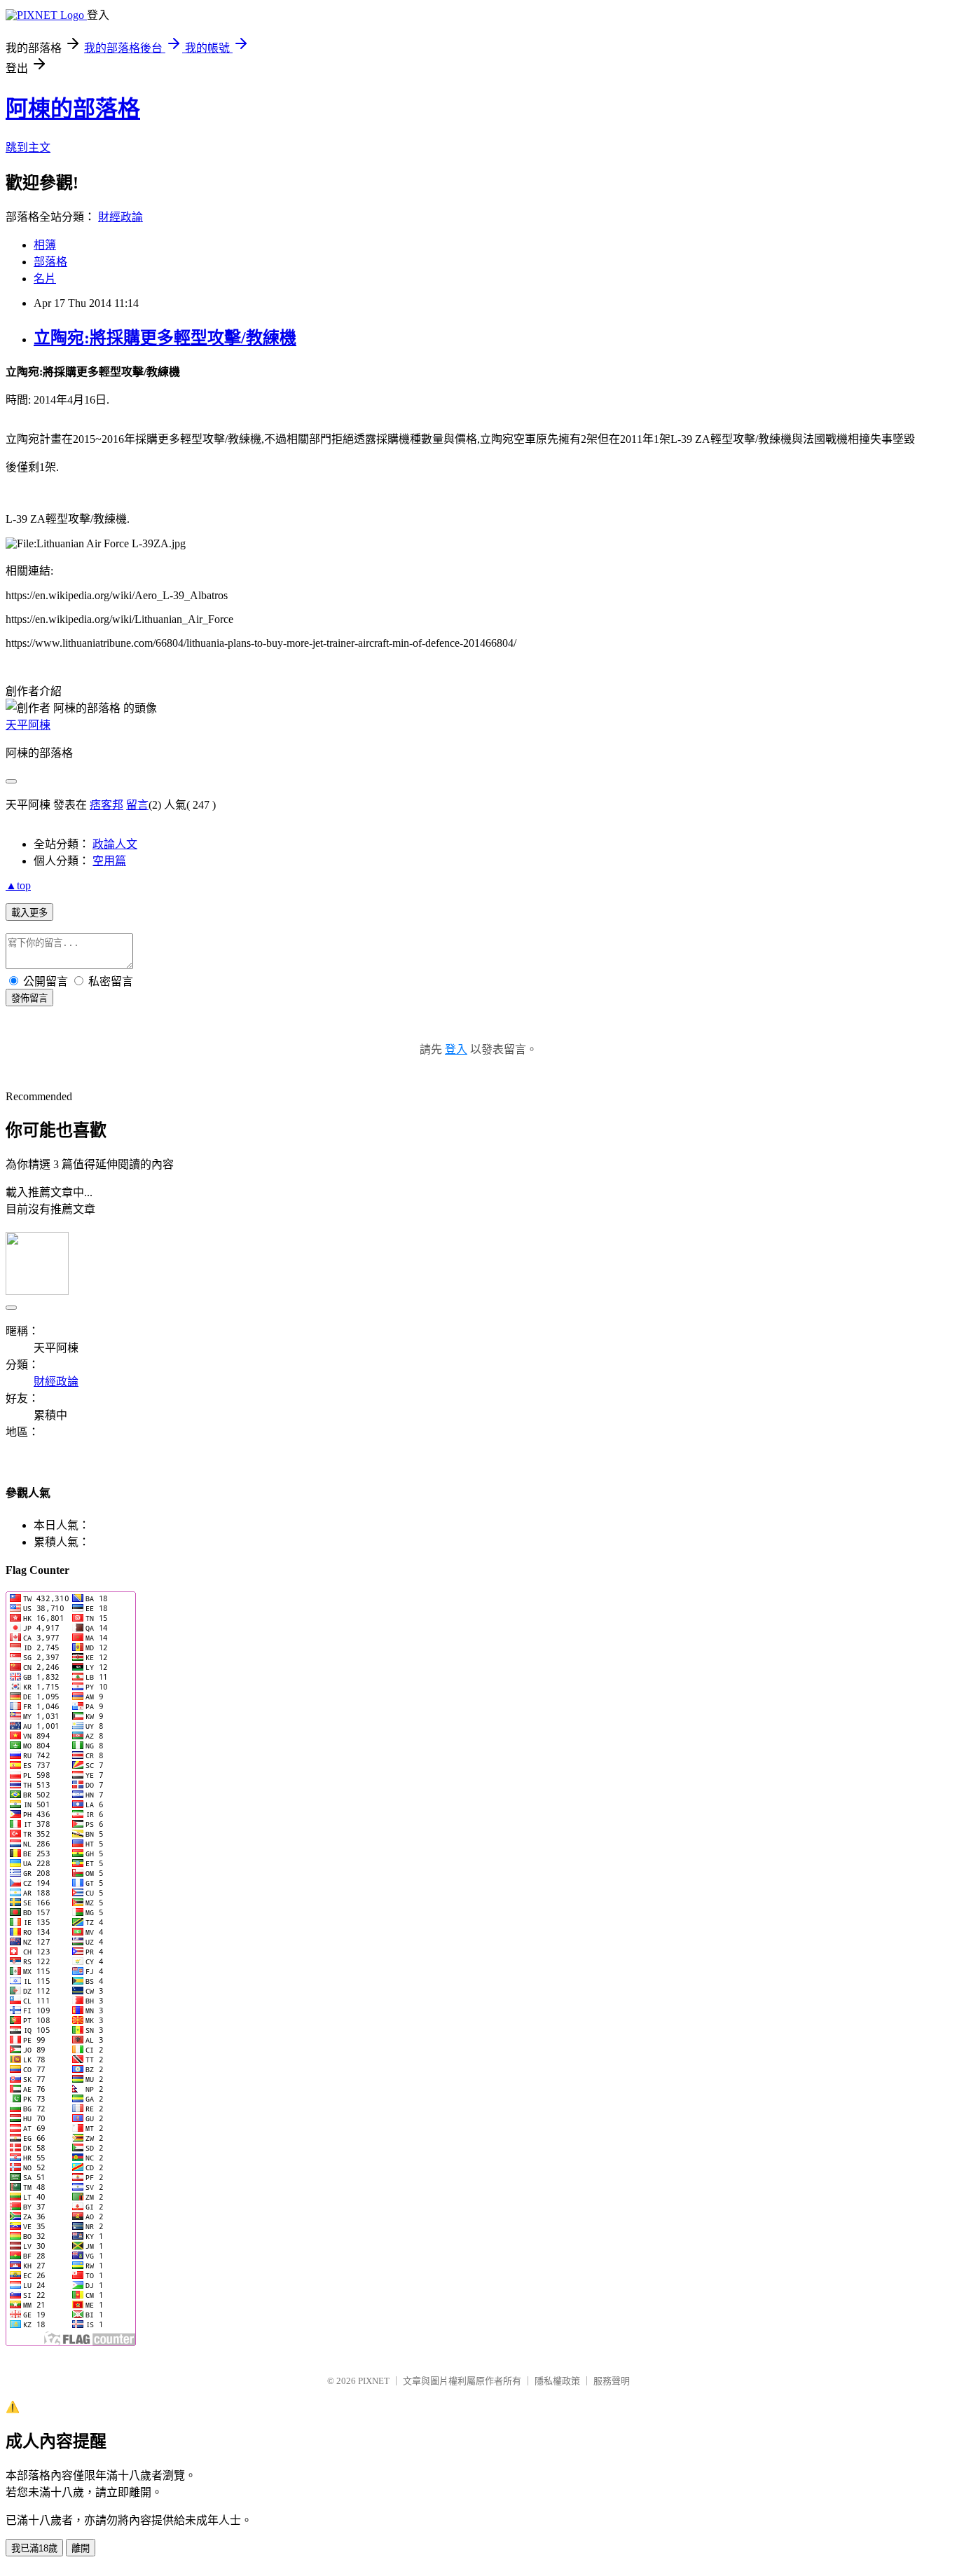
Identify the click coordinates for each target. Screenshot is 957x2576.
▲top (18, 885)
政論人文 (115, 844)
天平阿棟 (28, 725)
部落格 (50, 262)
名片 (45, 279)
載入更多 (29, 913)
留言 (137, 805)
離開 (81, 2548)
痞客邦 (106, 805)
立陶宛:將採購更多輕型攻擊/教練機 (165, 338)
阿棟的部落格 (73, 109)
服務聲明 (612, 2381)
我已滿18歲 (34, 2548)
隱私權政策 (557, 2381)
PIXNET (374, 2381)
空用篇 (109, 861)
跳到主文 (28, 148)
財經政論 (121, 217)
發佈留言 (29, 998)
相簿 (45, 245)
